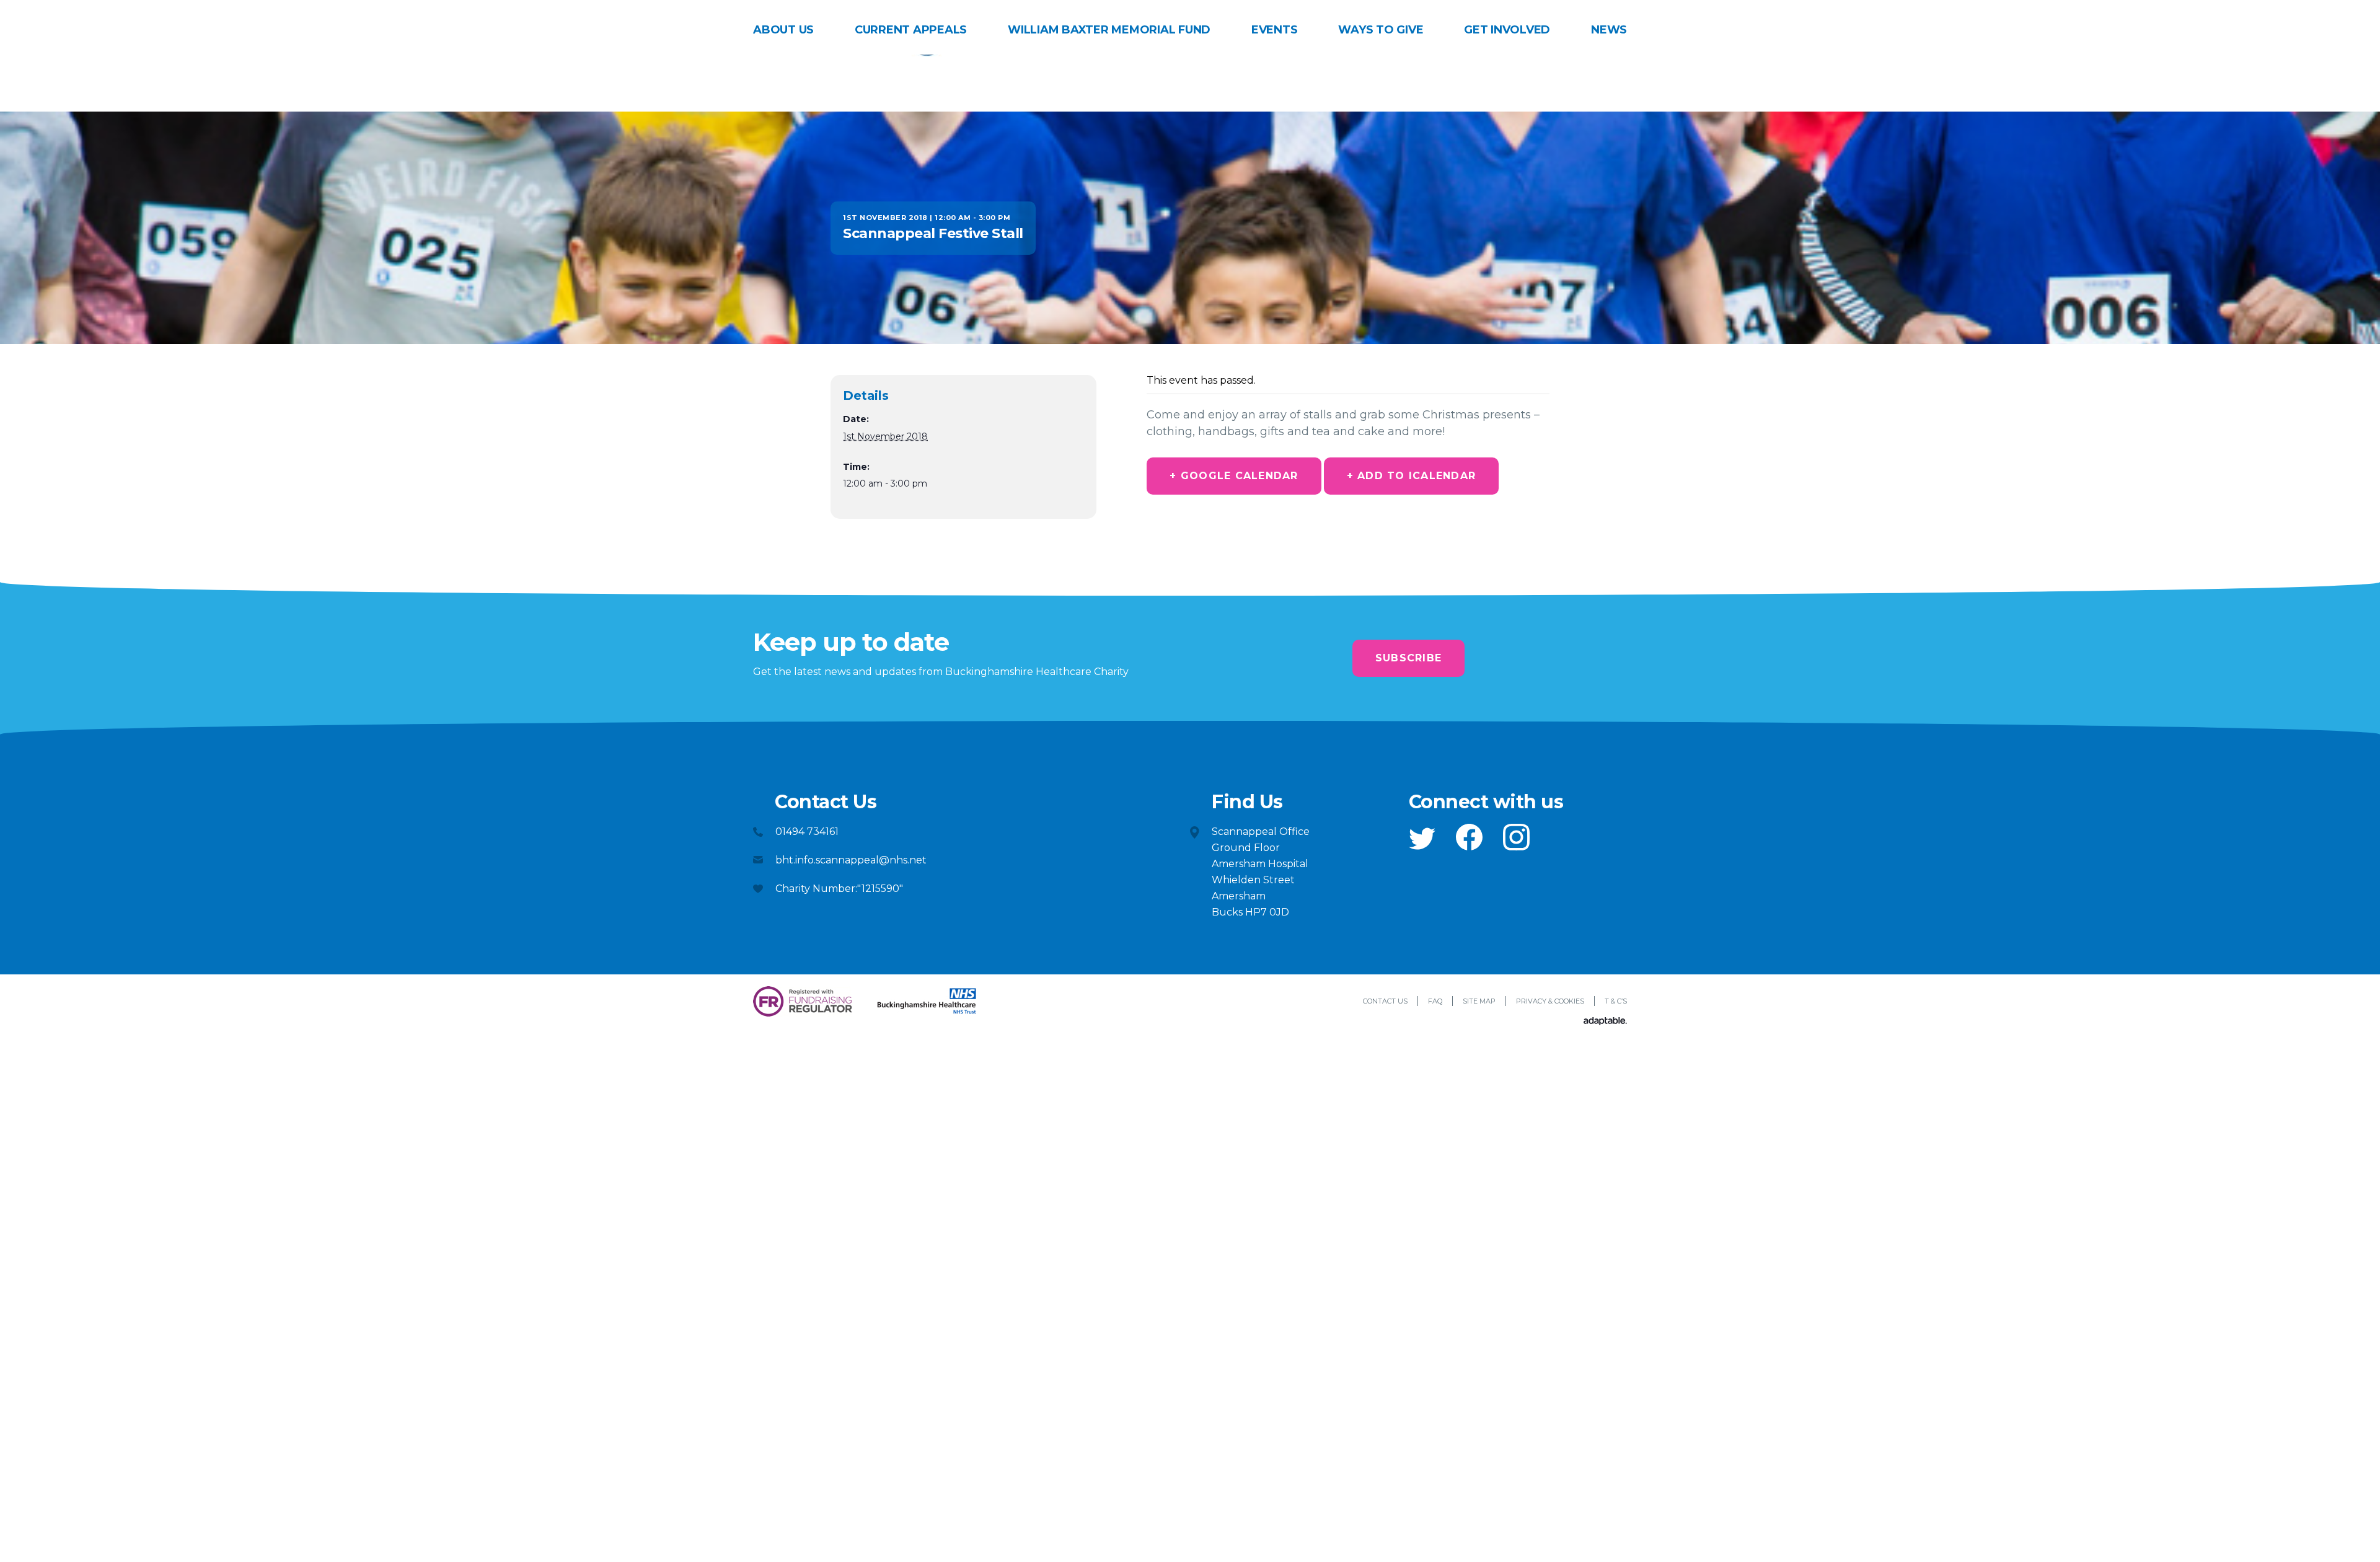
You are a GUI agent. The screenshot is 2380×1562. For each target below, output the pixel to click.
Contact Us (1385, 1001)
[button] (1422, 839)
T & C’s (1616, 1001)
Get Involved (1507, 30)
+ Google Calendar (1234, 476)
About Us (783, 30)
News (1609, 30)
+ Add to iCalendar (1412, 476)
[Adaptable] (1605, 1022)
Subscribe (1408, 658)
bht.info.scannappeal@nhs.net (851, 860)
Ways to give (1381, 30)
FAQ (1435, 1001)
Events (1275, 30)
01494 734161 (807, 832)
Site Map (1479, 1001)
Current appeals (911, 30)
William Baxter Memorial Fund (1109, 30)
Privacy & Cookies (1550, 1001)
